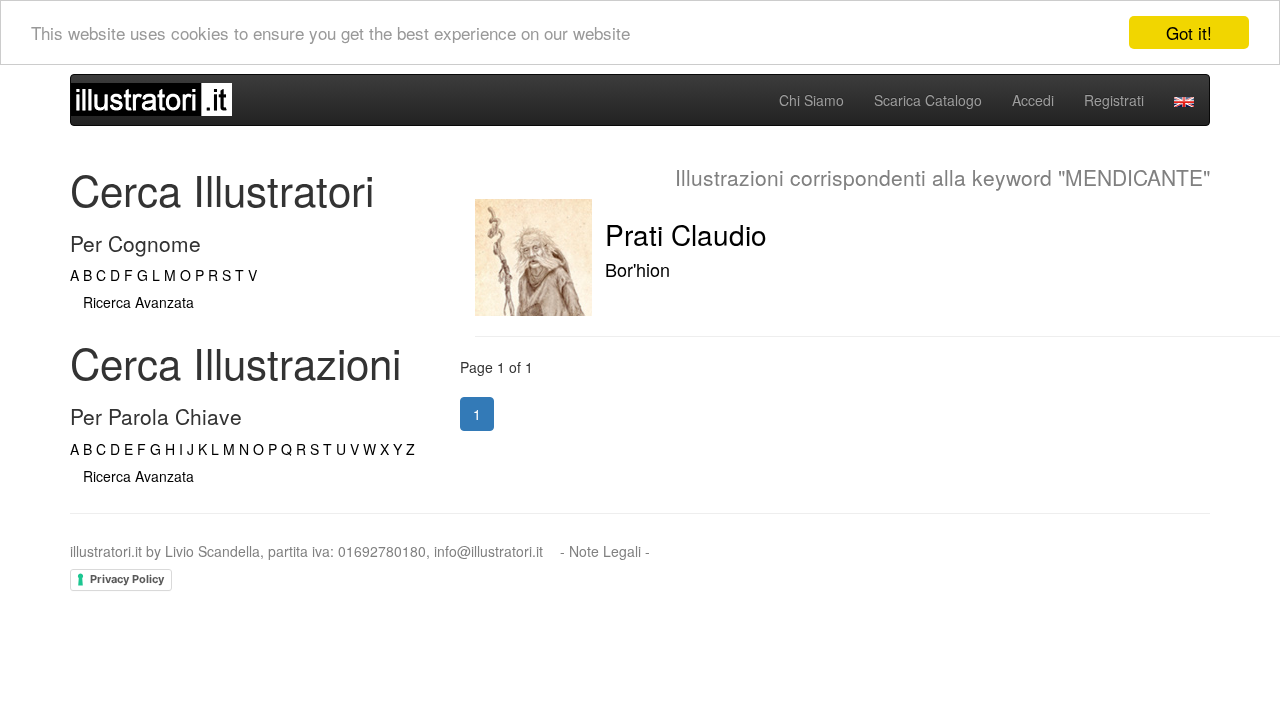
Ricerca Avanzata (138, 302)
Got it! (1189, 32)
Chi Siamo (811, 100)
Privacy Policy (127, 579)
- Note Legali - (605, 551)
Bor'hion (637, 269)
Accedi (1033, 100)
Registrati (1114, 100)
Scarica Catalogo (928, 100)
